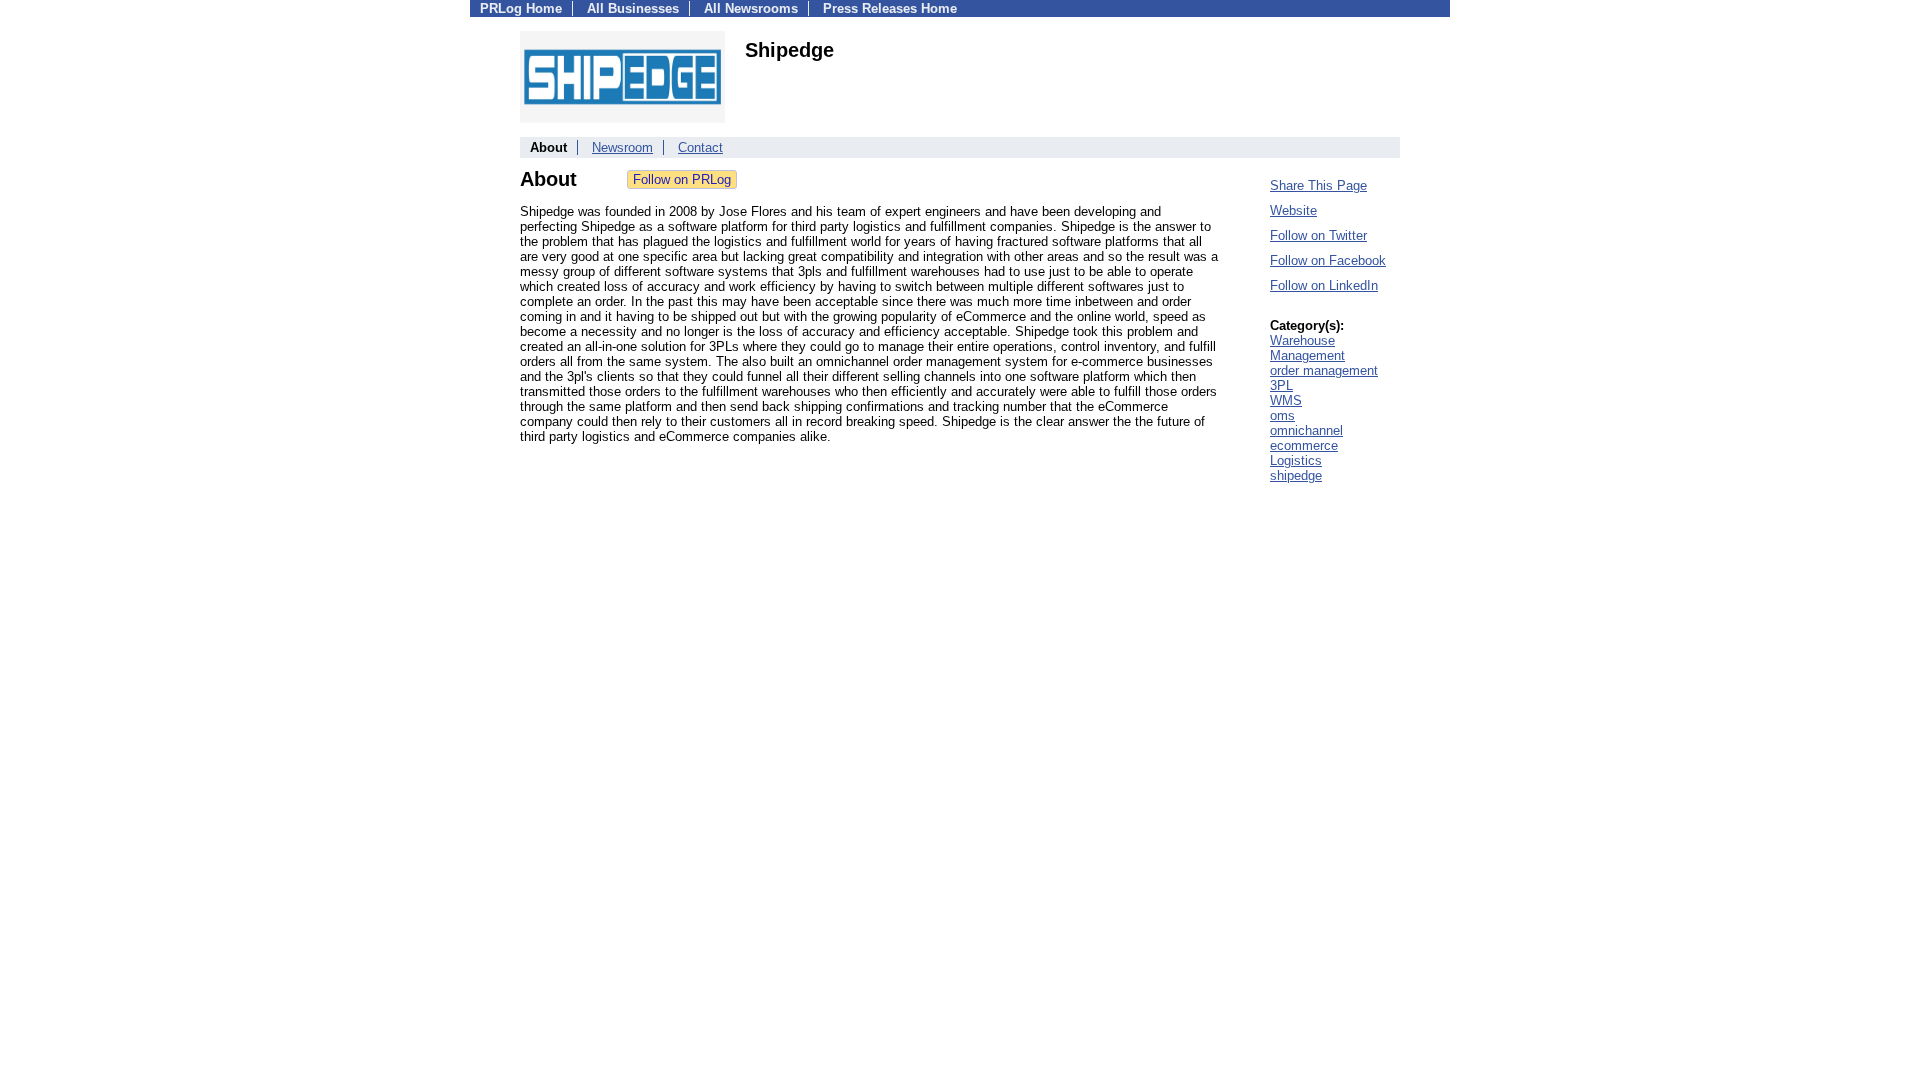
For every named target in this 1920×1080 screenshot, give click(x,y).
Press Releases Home (890, 8)
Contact (700, 147)
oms (1282, 415)
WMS (1286, 400)
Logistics (1296, 460)
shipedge (1296, 475)
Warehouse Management (1307, 348)
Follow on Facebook (1328, 260)
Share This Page (1318, 185)
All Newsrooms (751, 8)
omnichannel (1306, 430)
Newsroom (622, 147)
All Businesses (633, 8)
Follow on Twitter (1318, 235)
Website (1293, 210)
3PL (1281, 385)
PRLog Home (521, 8)
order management (1324, 370)
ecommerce (1304, 445)
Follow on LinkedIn (1324, 285)
